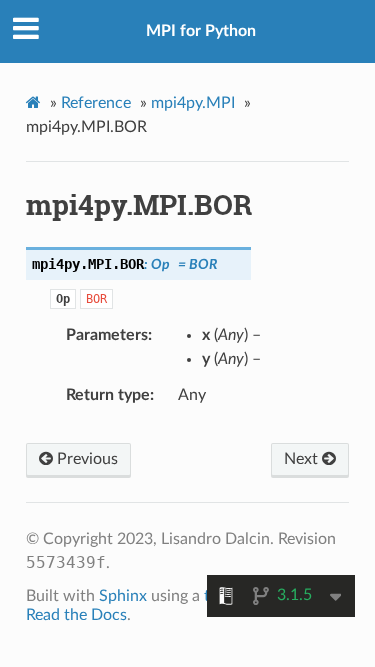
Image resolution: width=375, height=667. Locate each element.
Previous (85, 459)
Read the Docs (76, 615)
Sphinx (123, 596)
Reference (96, 103)
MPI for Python (201, 31)
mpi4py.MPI (193, 103)
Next (303, 459)
